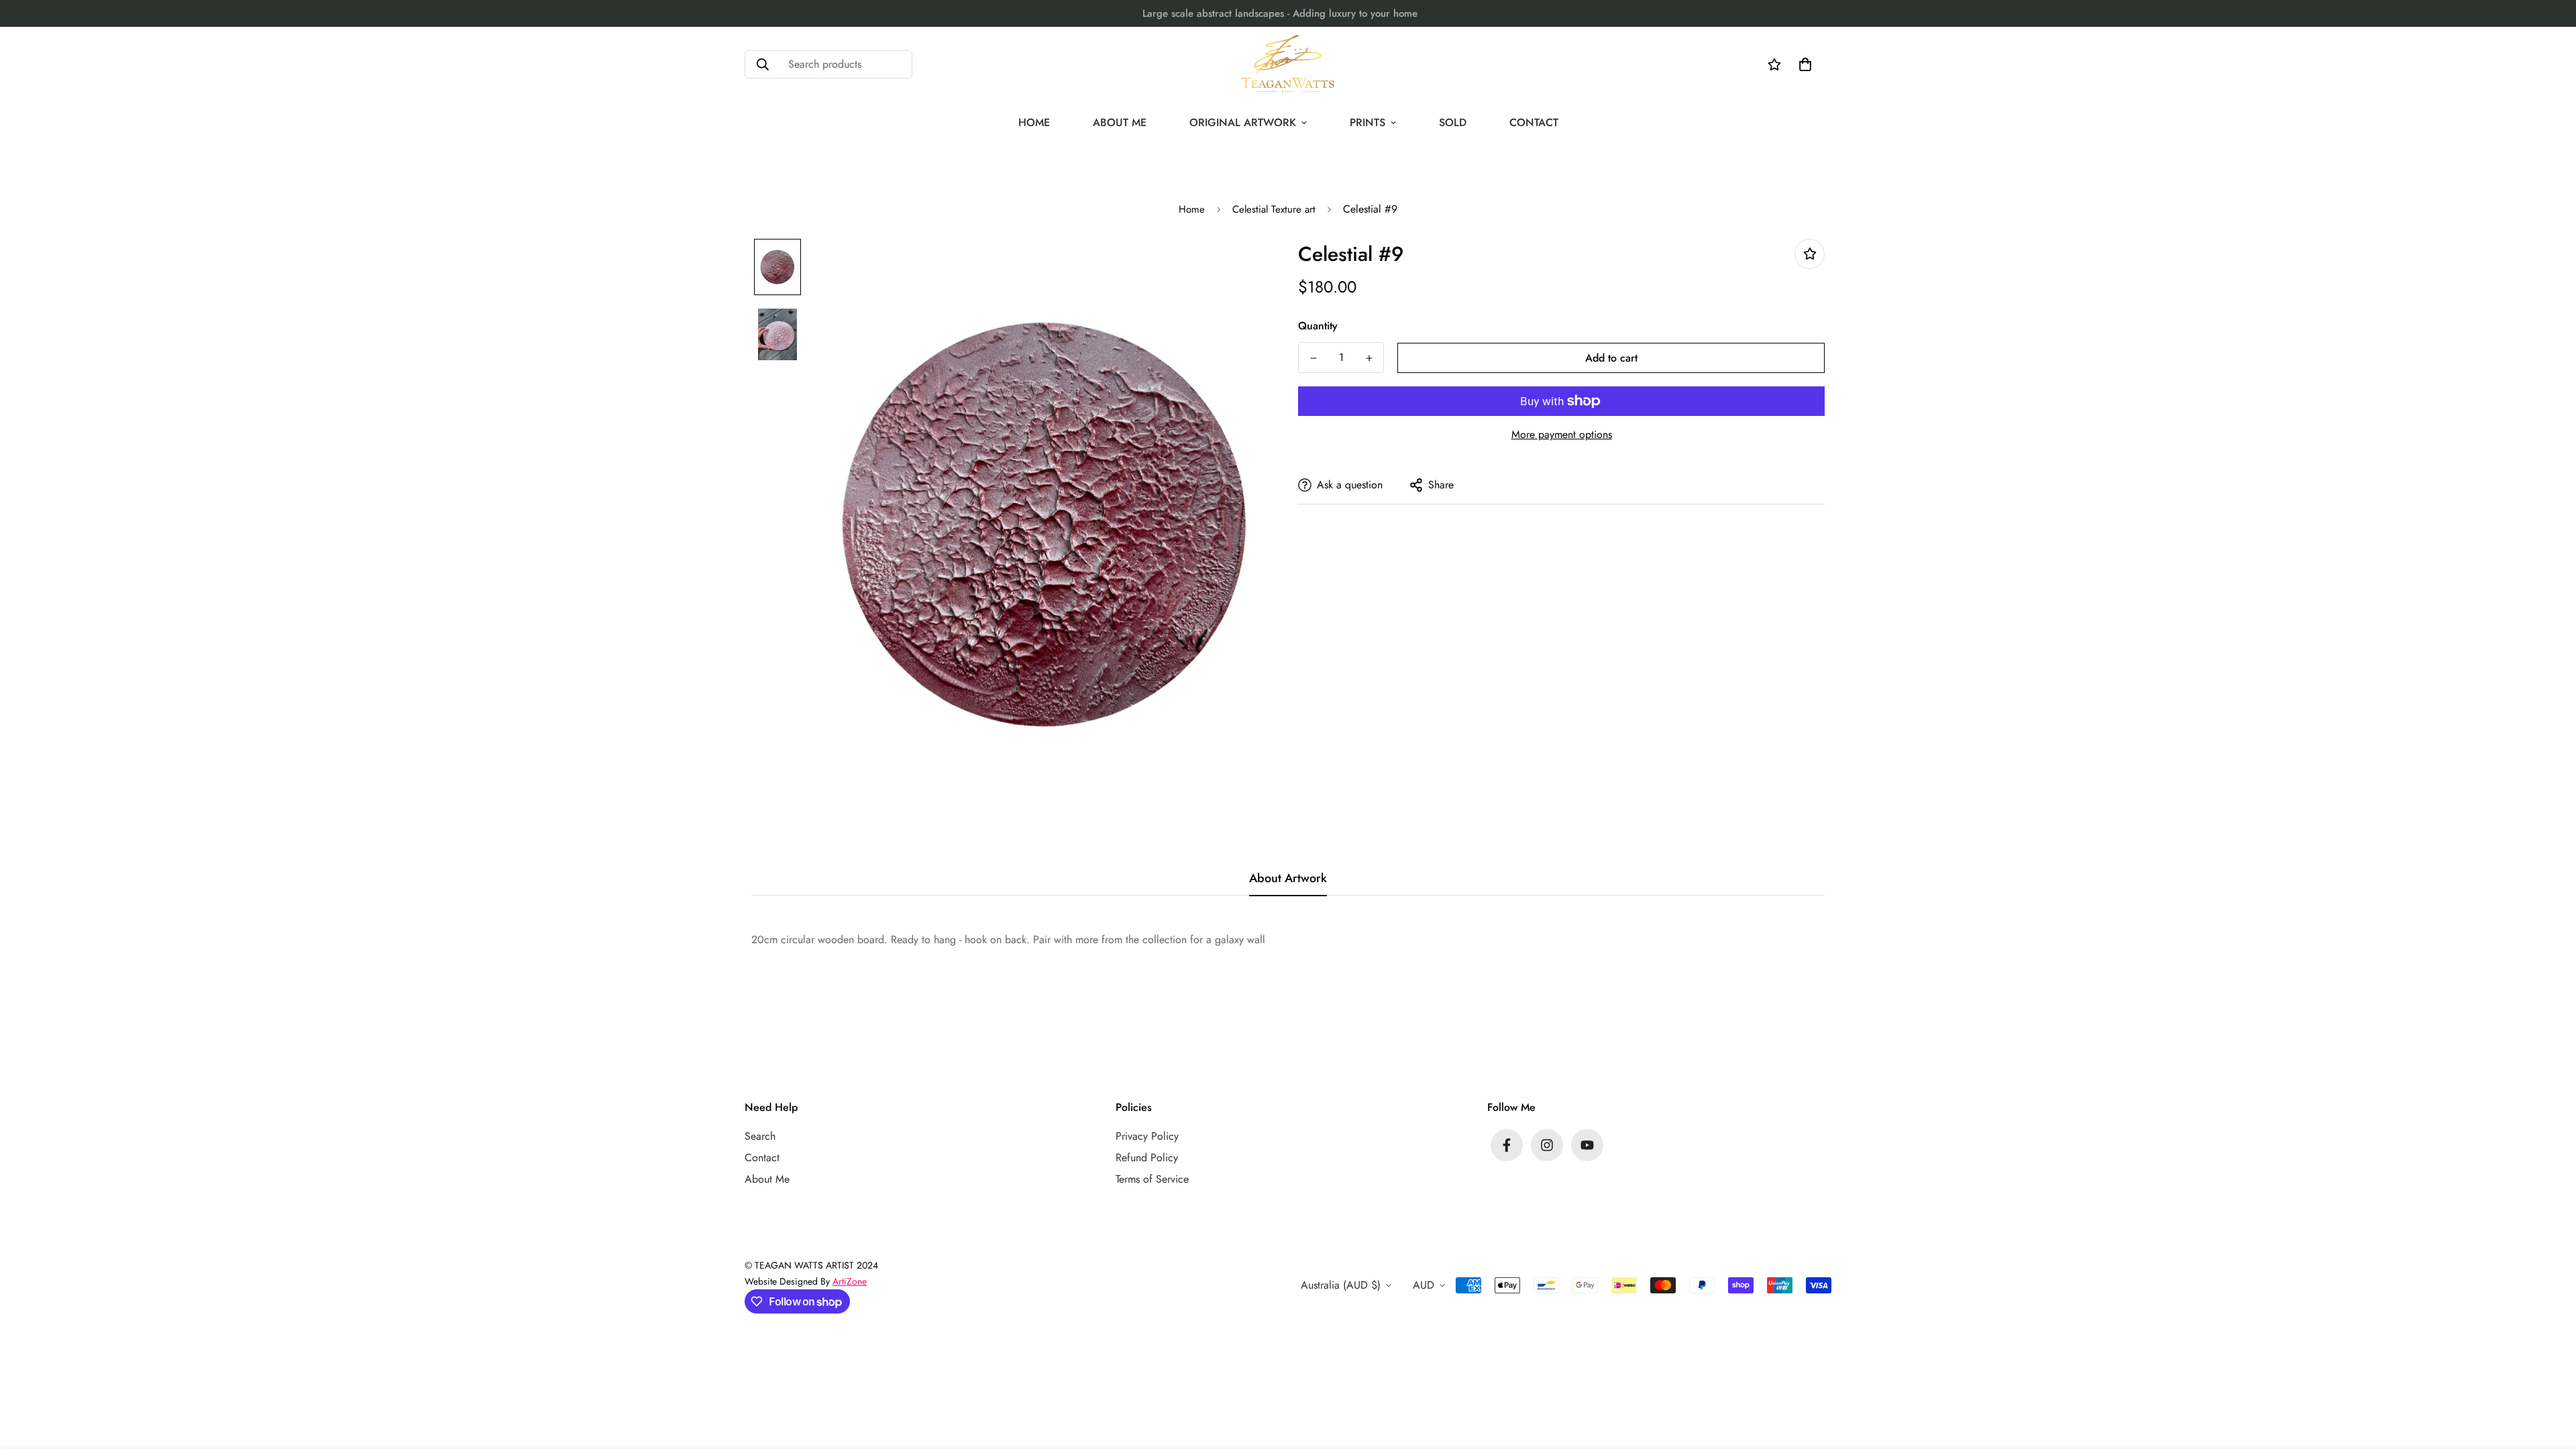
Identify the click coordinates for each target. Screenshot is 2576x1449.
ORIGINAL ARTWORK (1243, 122)
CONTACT (1534, 122)
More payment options (1562, 434)
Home (1192, 209)
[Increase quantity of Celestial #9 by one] (1369, 358)
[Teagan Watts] (1288, 64)
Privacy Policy (1147, 1136)
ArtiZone (850, 1281)
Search (760, 1136)
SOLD (1453, 122)
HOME (1034, 122)
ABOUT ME (1120, 122)
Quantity (1318, 326)
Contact (762, 1158)
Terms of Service (1152, 1179)
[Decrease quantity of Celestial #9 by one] (1313, 358)
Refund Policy (1147, 1158)
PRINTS (1367, 122)
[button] (1803, 64)
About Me (767, 1179)
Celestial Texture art (1274, 209)
